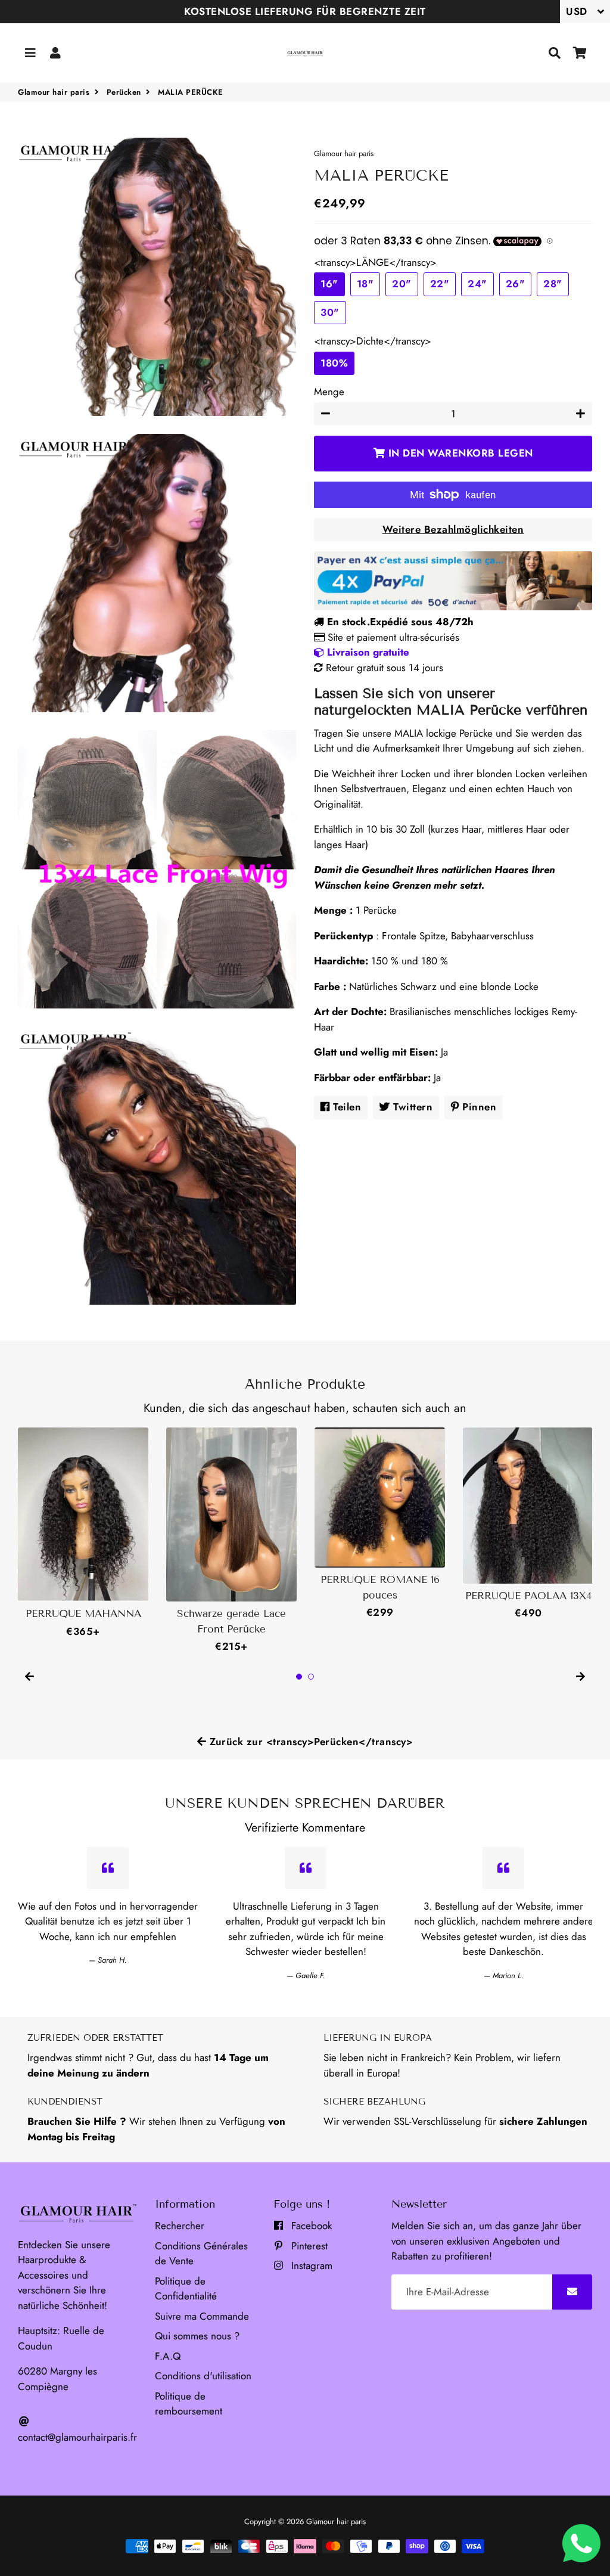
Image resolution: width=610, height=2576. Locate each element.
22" (440, 284)
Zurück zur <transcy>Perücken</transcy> (310, 1742)
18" (365, 284)
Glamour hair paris (54, 92)
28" (553, 284)
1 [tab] (299, 1677)
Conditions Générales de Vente (201, 2254)
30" (330, 312)
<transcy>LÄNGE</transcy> (375, 262)
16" (329, 284)
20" (402, 284)
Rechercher (180, 2226)
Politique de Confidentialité (186, 2289)
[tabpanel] (83, 1533)
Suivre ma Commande (202, 2316)
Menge (329, 392)
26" (516, 284)
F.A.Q (168, 2356)
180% (334, 363)
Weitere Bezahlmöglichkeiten (453, 529)
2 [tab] (311, 1677)
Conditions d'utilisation (203, 2376)
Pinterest (308, 2246)
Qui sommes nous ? (197, 2336)
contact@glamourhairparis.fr (77, 2437)
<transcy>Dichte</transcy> (373, 341)
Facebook (310, 2226)
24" (477, 284)
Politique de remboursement (189, 2404)
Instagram (310, 2265)
